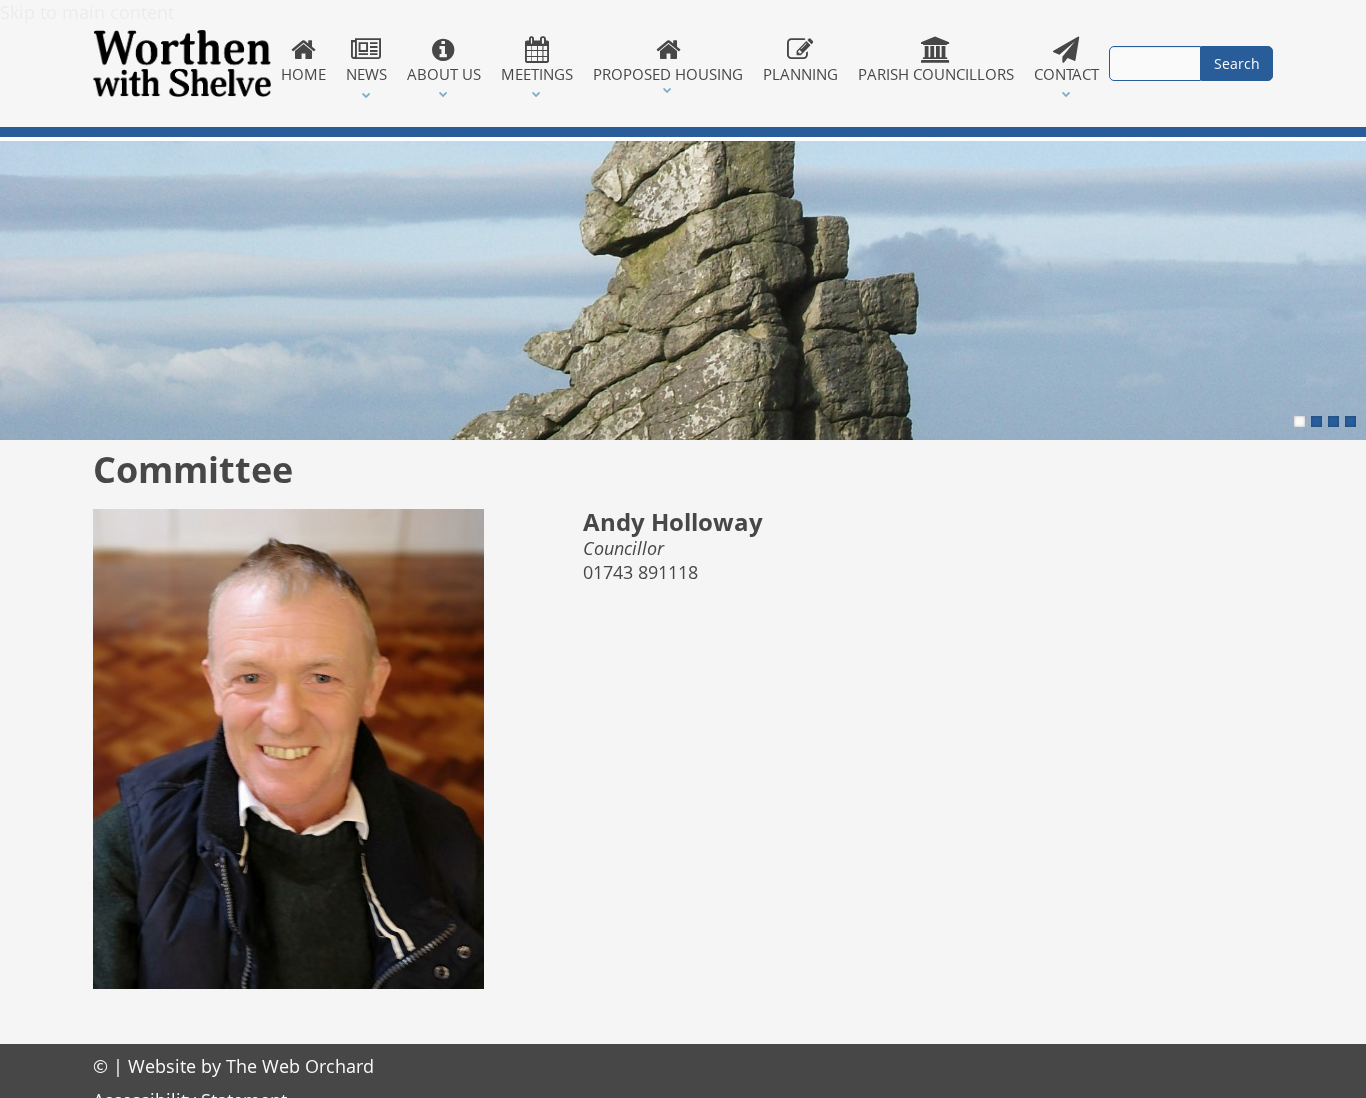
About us (444, 74)
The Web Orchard (300, 1066)
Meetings (537, 74)
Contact (1066, 74)
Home (303, 74)
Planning (800, 74)
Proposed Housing (668, 74)
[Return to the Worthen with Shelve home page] (182, 63)
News (366, 74)
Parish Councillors (936, 74)
